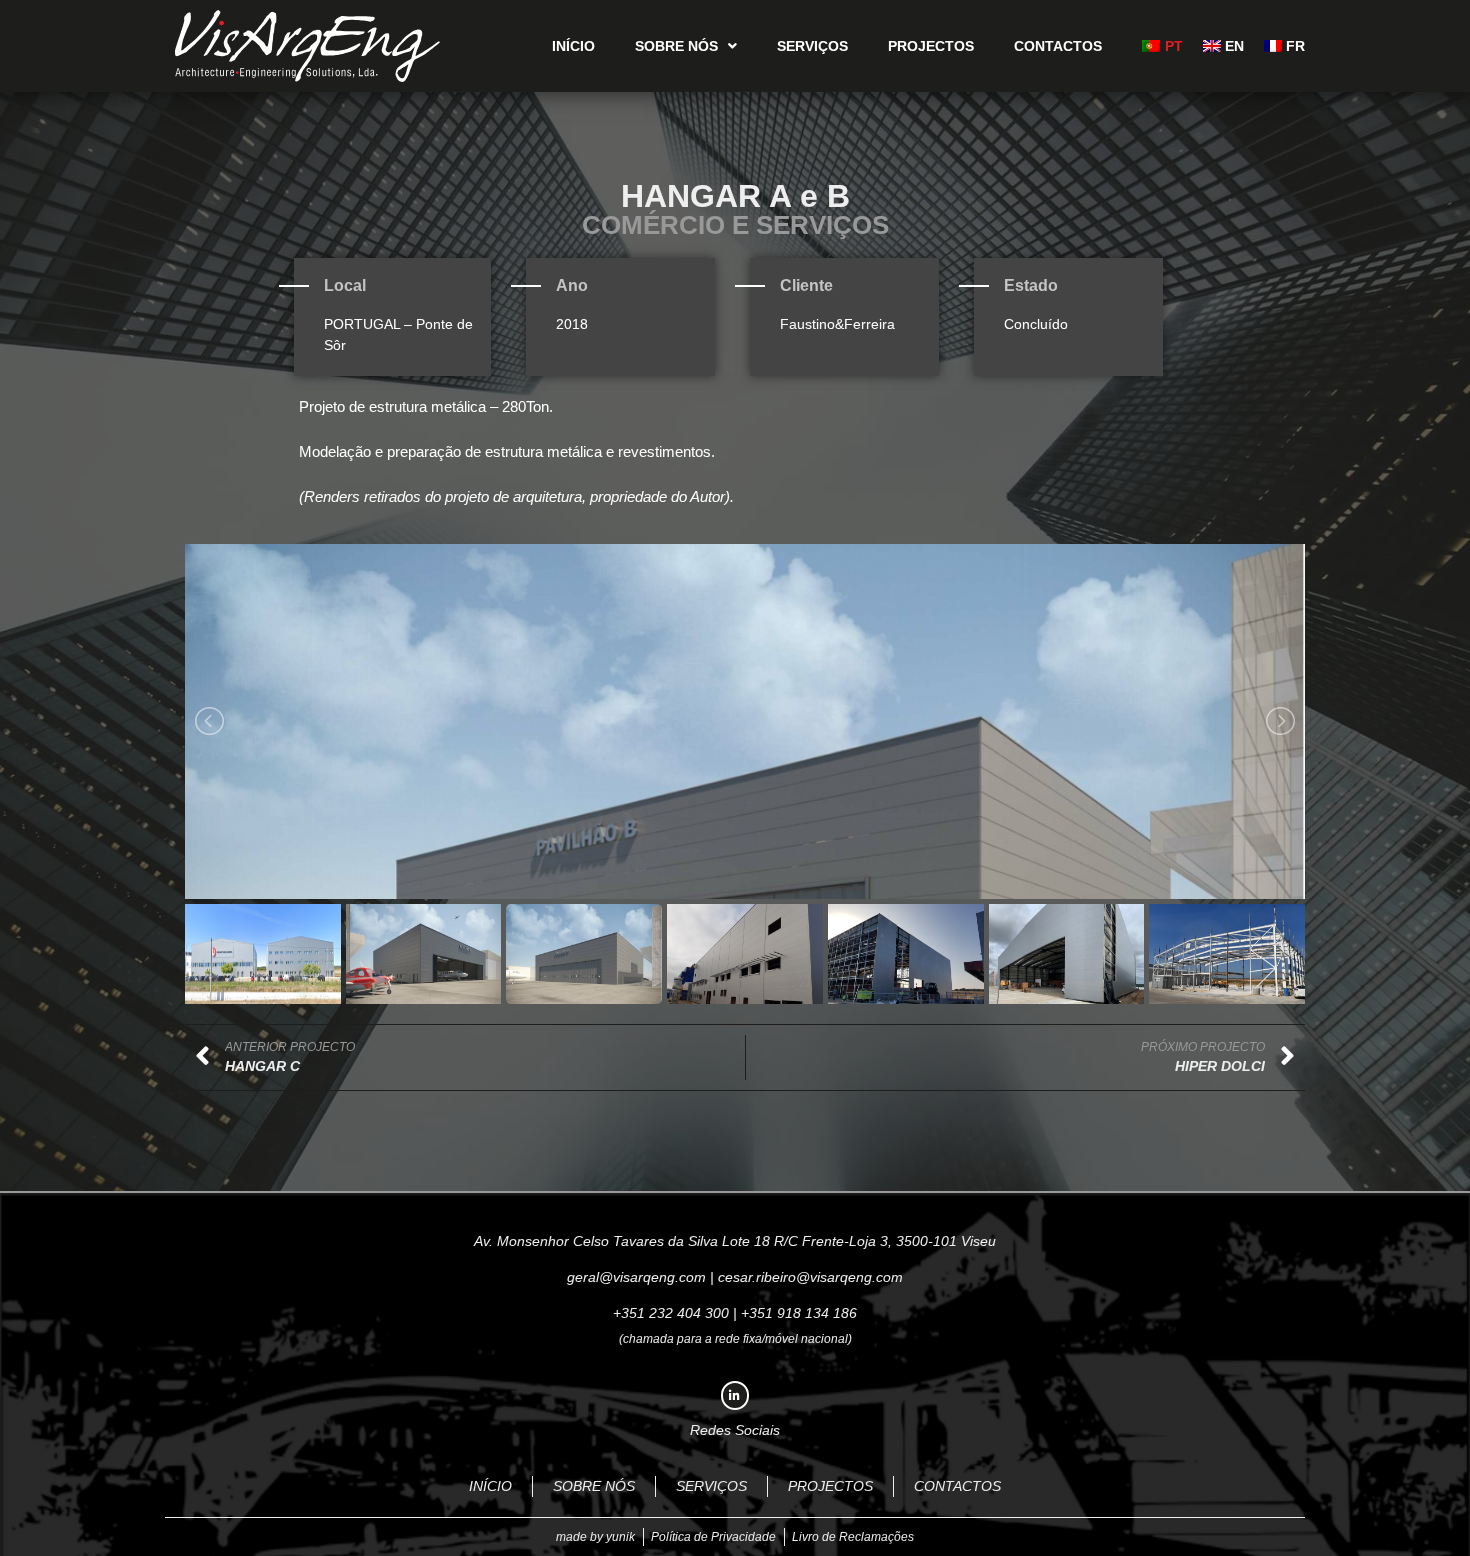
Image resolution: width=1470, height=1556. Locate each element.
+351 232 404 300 (671, 1313)
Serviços (812, 46)
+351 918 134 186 (799, 1313)
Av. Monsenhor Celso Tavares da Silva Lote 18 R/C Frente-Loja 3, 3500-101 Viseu (735, 1241)
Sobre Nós (676, 46)
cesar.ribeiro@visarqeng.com (810, 1277)
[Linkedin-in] (735, 1395)
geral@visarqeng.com (636, 1277)
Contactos (1058, 46)
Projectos (931, 46)
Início (573, 46)
